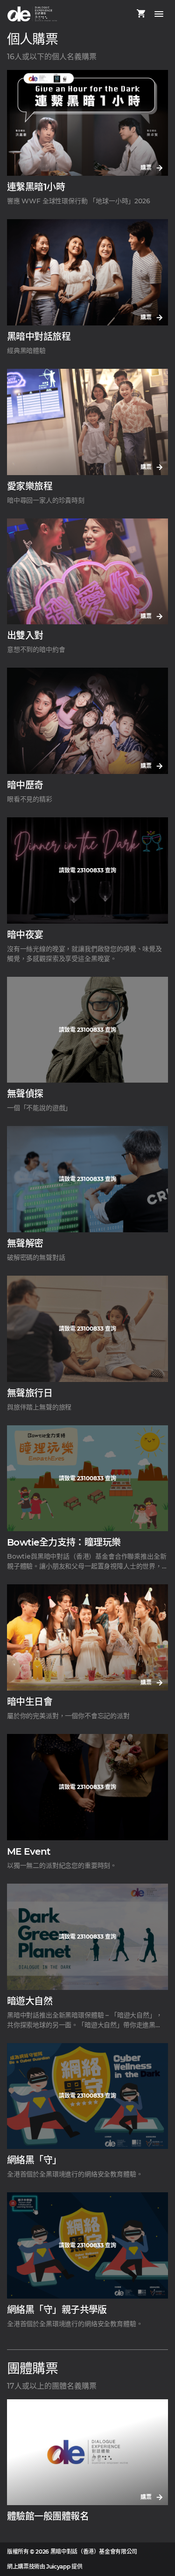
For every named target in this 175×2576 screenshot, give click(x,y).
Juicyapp (58, 2566)
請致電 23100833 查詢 (87, 870)
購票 (147, 168)
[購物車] (141, 14)
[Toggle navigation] (159, 14)
